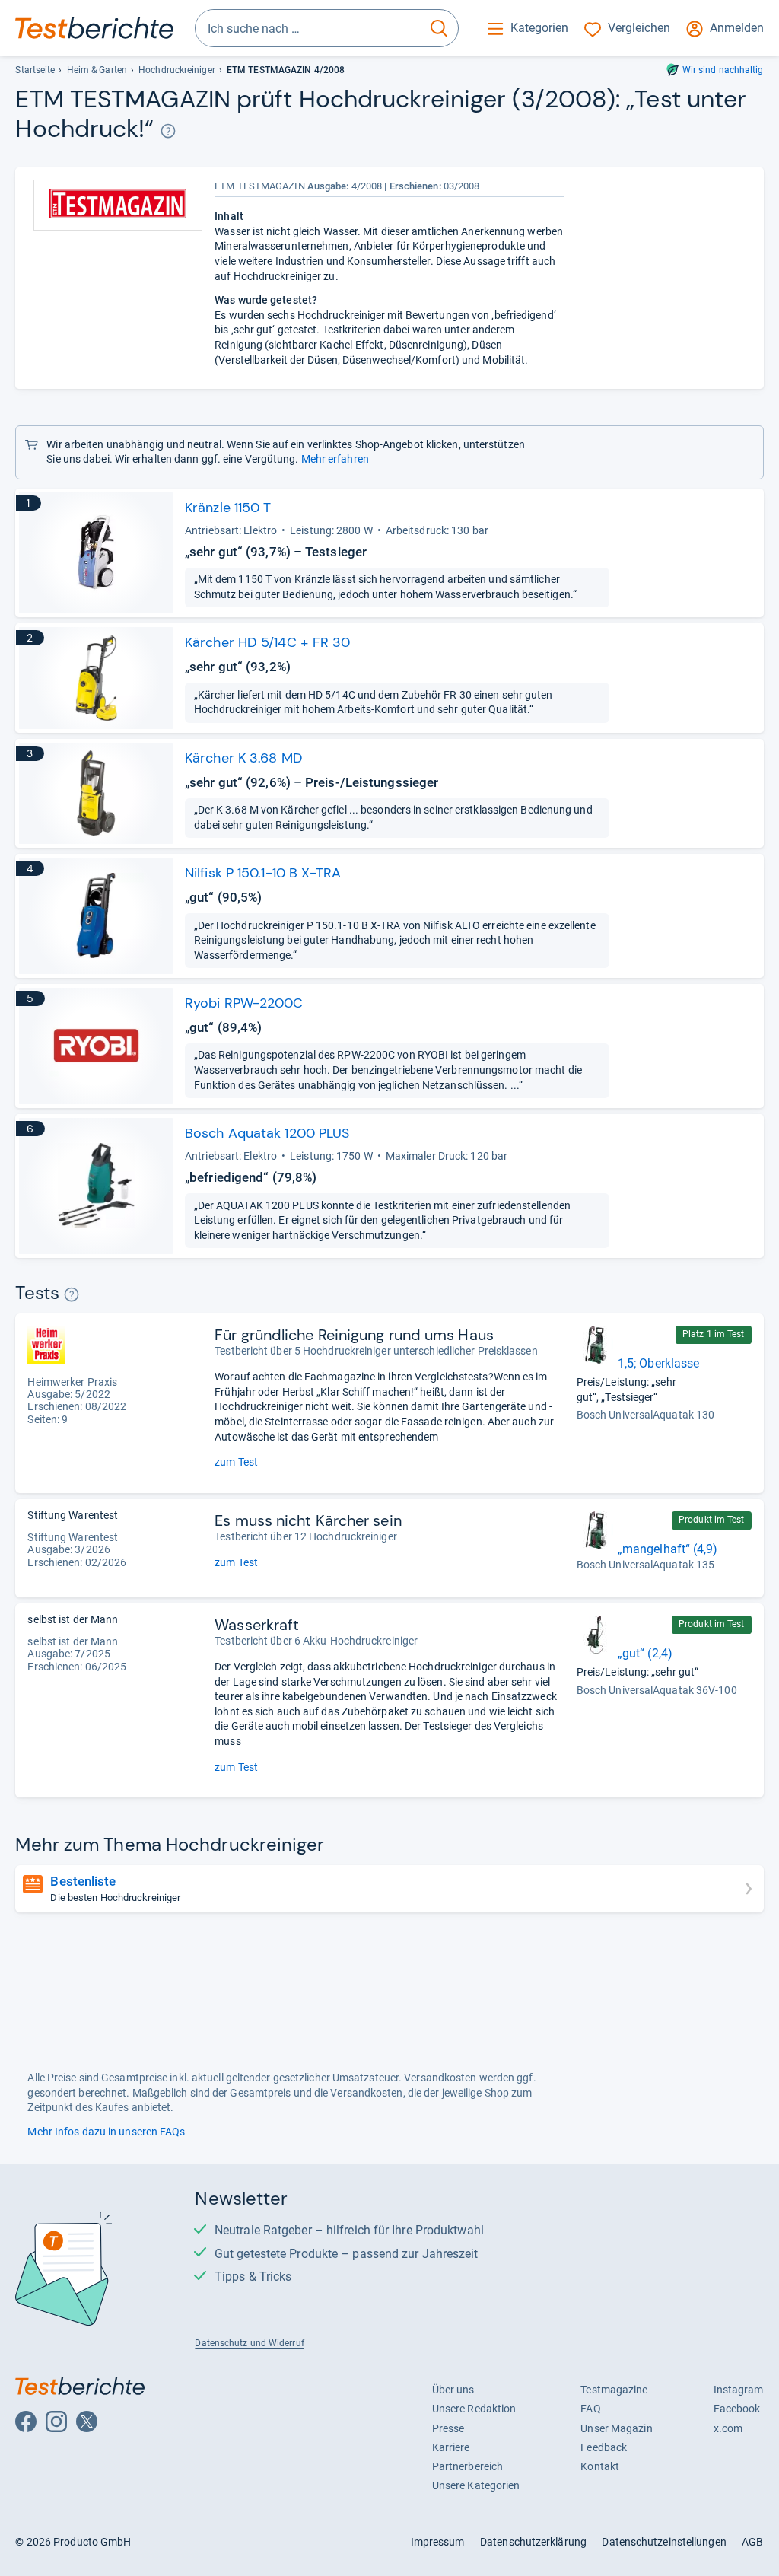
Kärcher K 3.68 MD (244, 758)
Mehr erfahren (335, 459)
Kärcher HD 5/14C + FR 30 (267, 642)
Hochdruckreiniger (177, 70)
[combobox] (308, 28)
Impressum (438, 2542)
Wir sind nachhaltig (723, 70)
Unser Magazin (616, 2428)
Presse (448, 2428)
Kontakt (600, 2466)
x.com (728, 2428)
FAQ (590, 2409)
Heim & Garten (97, 70)
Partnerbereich (467, 2466)
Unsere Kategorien (476, 2485)
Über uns (453, 2390)
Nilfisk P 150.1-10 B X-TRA (263, 873)
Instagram (739, 2390)
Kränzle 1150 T (228, 508)
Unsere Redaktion (474, 2409)
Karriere (451, 2447)
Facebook (737, 2409)
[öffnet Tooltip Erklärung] (169, 131)
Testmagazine (614, 2390)
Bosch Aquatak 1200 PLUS (267, 1133)
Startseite (35, 70)
